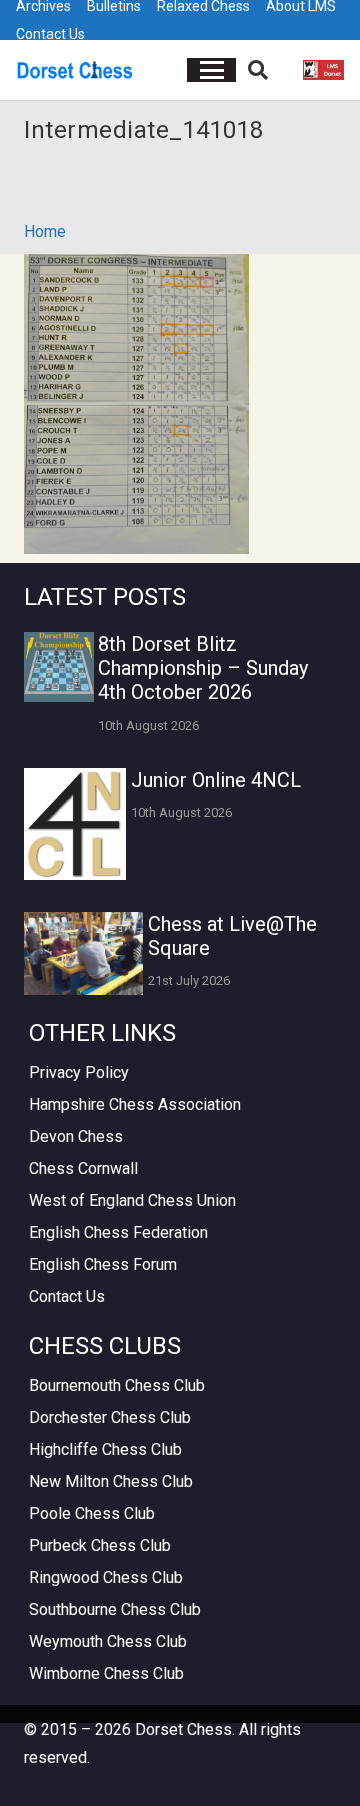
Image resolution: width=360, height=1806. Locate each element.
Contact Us (50, 34)
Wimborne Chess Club (106, 1673)
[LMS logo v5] (323, 70)
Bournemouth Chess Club (117, 1385)
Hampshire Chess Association (135, 1104)
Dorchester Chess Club (110, 1417)
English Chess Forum (103, 1264)
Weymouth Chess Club (108, 1641)
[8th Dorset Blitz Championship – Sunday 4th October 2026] (59, 667)
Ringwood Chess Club (106, 1577)
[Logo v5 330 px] (75, 70)
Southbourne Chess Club (115, 1609)
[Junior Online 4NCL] (75, 824)
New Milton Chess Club (111, 1481)
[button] (212, 70)
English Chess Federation (118, 1232)
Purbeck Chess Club (100, 1545)
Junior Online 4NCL (216, 780)
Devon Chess (76, 1136)
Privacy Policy (79, 1072)
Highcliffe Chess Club (105, 1449)
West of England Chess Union (132, 1200)
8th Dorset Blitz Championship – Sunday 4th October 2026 (203, 668)
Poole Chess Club (92, 1513)
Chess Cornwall (83, 1168)
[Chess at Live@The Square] (83, 953)
